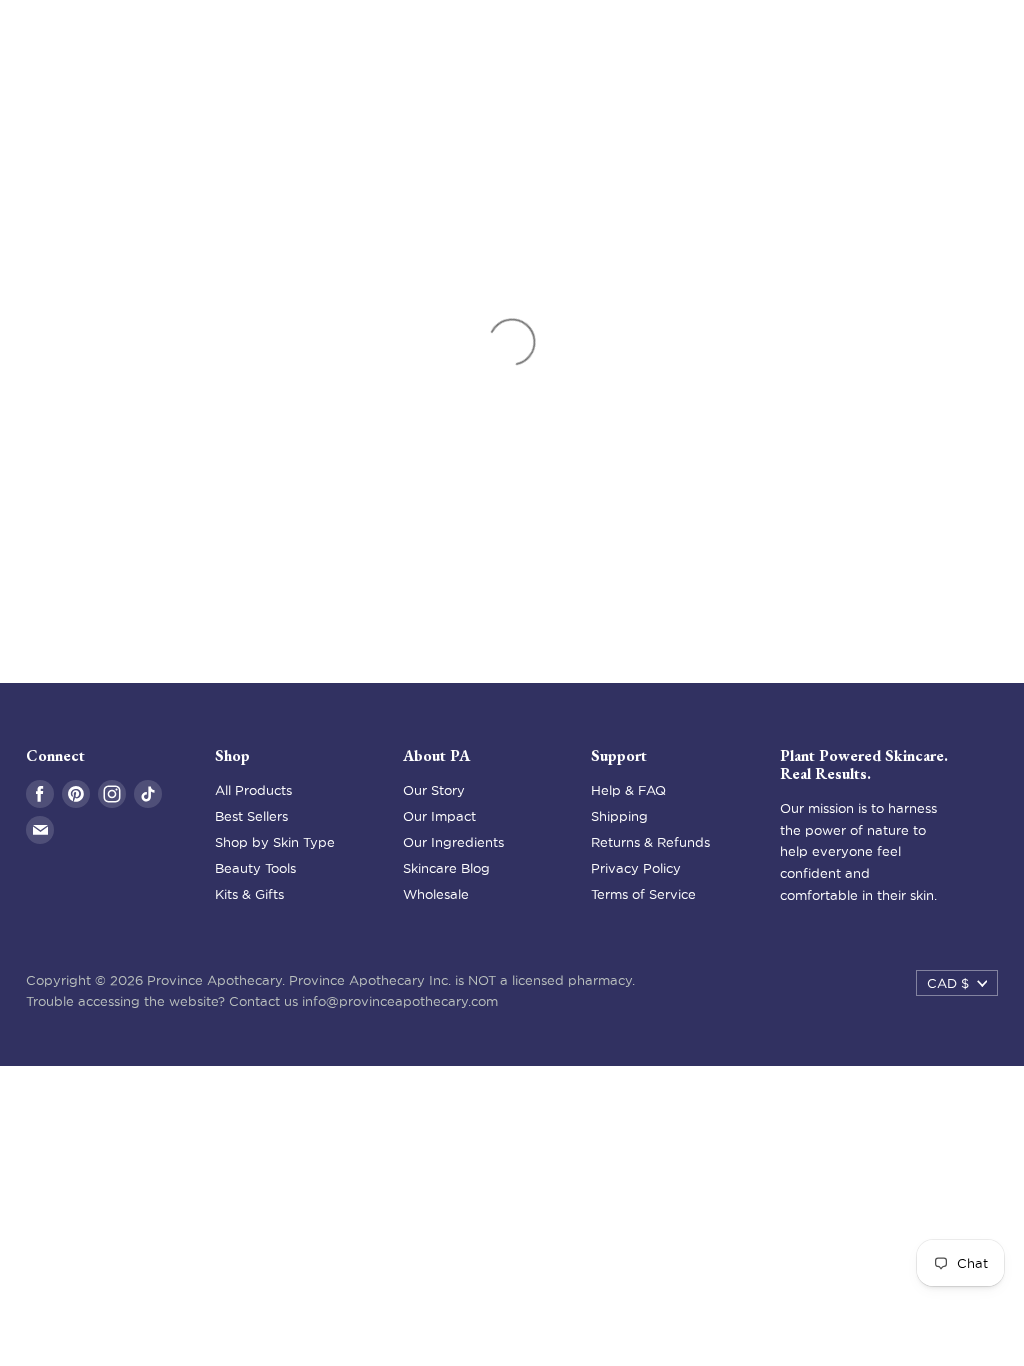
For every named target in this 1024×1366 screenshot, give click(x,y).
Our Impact (439, 816)
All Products (253, 790)
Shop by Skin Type (275, 842)
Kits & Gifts (249, 894)
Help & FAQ (628, 790)
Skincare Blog (446, 868)
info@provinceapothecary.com (400, 1001)
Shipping (619, 816)
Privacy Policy (636, 868)
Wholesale (436, 894)
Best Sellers (251, 816)
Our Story (434, 790)
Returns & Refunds (650, 842)
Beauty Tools (255, 868)
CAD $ (948, 983)
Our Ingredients (453, 842)
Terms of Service (643, 894)
